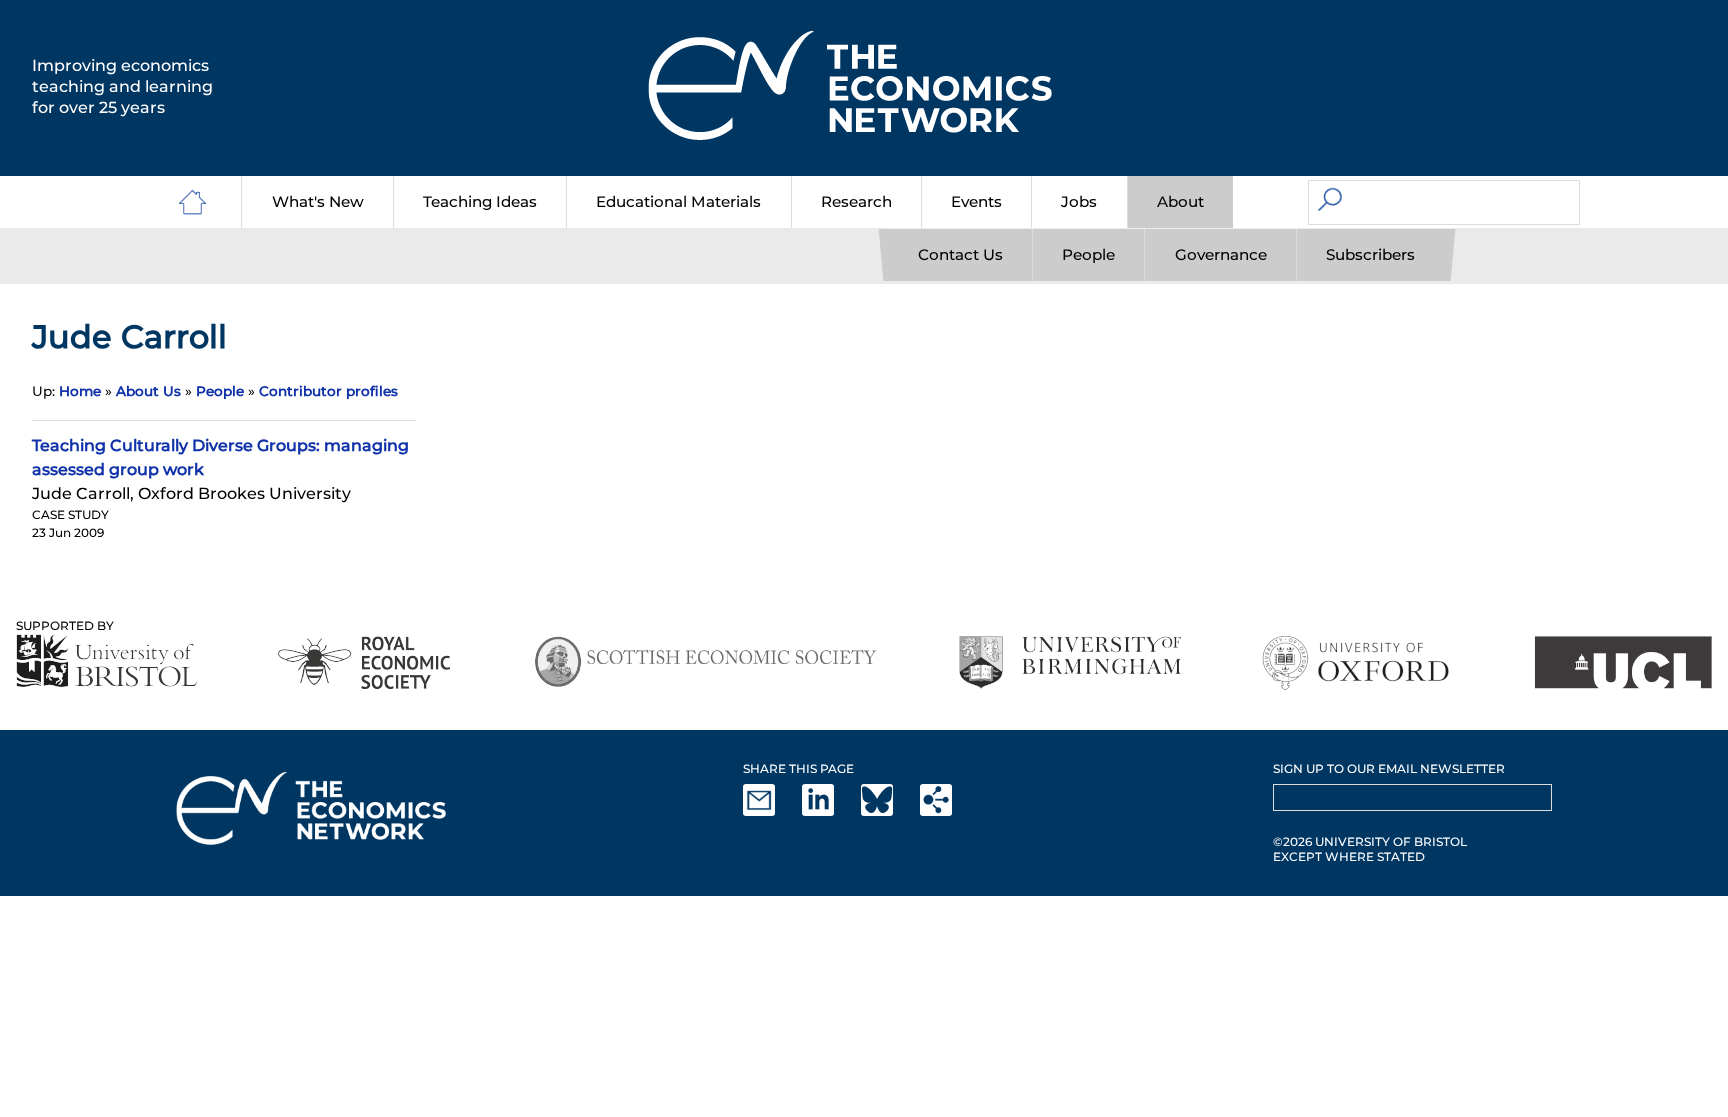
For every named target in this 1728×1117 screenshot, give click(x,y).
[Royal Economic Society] (365, 662)
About (1180, 201)
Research (856, 201)
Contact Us (960, 254)
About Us (148, 391)
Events (976, 201)
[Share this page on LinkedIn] (830, 811)
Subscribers (1370, 254)
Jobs (1079, 201)
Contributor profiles (328, 391)
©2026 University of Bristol (1370, 841)
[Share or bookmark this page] (948, 811)
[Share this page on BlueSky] (889, 811)
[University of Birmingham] (1069, 662)
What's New (318, 201)
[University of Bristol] (107, 660)
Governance (1221, 254)
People (1088, 254)
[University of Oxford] (1357, 662)
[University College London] (1623, 662)
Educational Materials (678, 201)
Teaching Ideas (480, 201)
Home (80, 391)
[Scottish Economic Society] (705, 662)
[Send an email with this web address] (771, 811)
